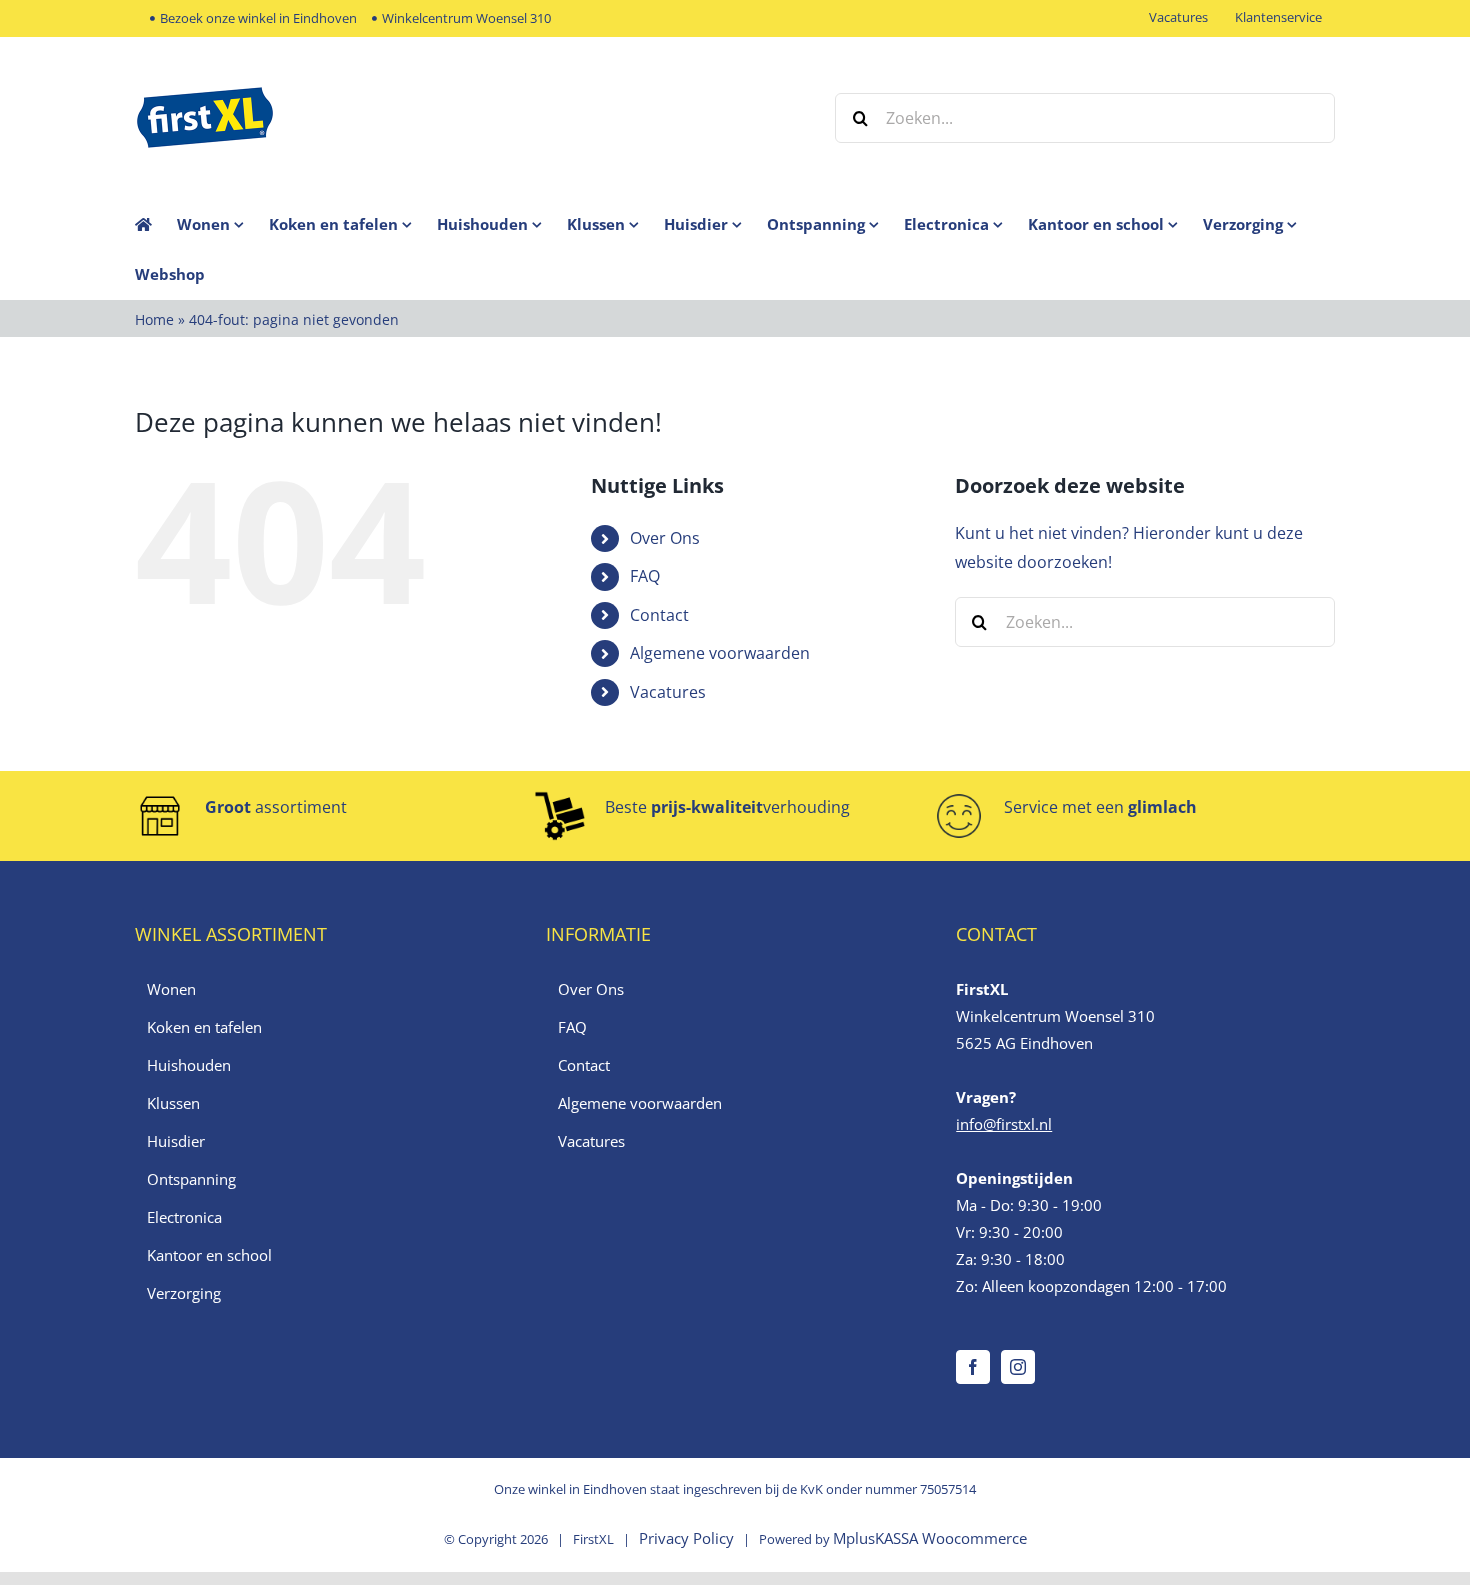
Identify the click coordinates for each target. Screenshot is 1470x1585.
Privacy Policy (686, 1538)
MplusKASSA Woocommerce (930, 1538)
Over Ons (665, 538)
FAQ (645, 576)
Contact (659, 615)
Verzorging (184, 1293)
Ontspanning (191, 1179)
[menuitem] (223, 224)
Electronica (184, 1217)
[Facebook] (973, 1367)
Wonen (171, 989)
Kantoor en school (209, 1255)
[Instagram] (1018, 1367)
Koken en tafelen (204, 1027)
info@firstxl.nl (1004, 1124)
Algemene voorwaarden (720, 653)
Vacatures (668, 692)
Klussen (173, 1103)
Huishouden (189, 1065)
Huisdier (176, 1141)
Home (154, 319)
